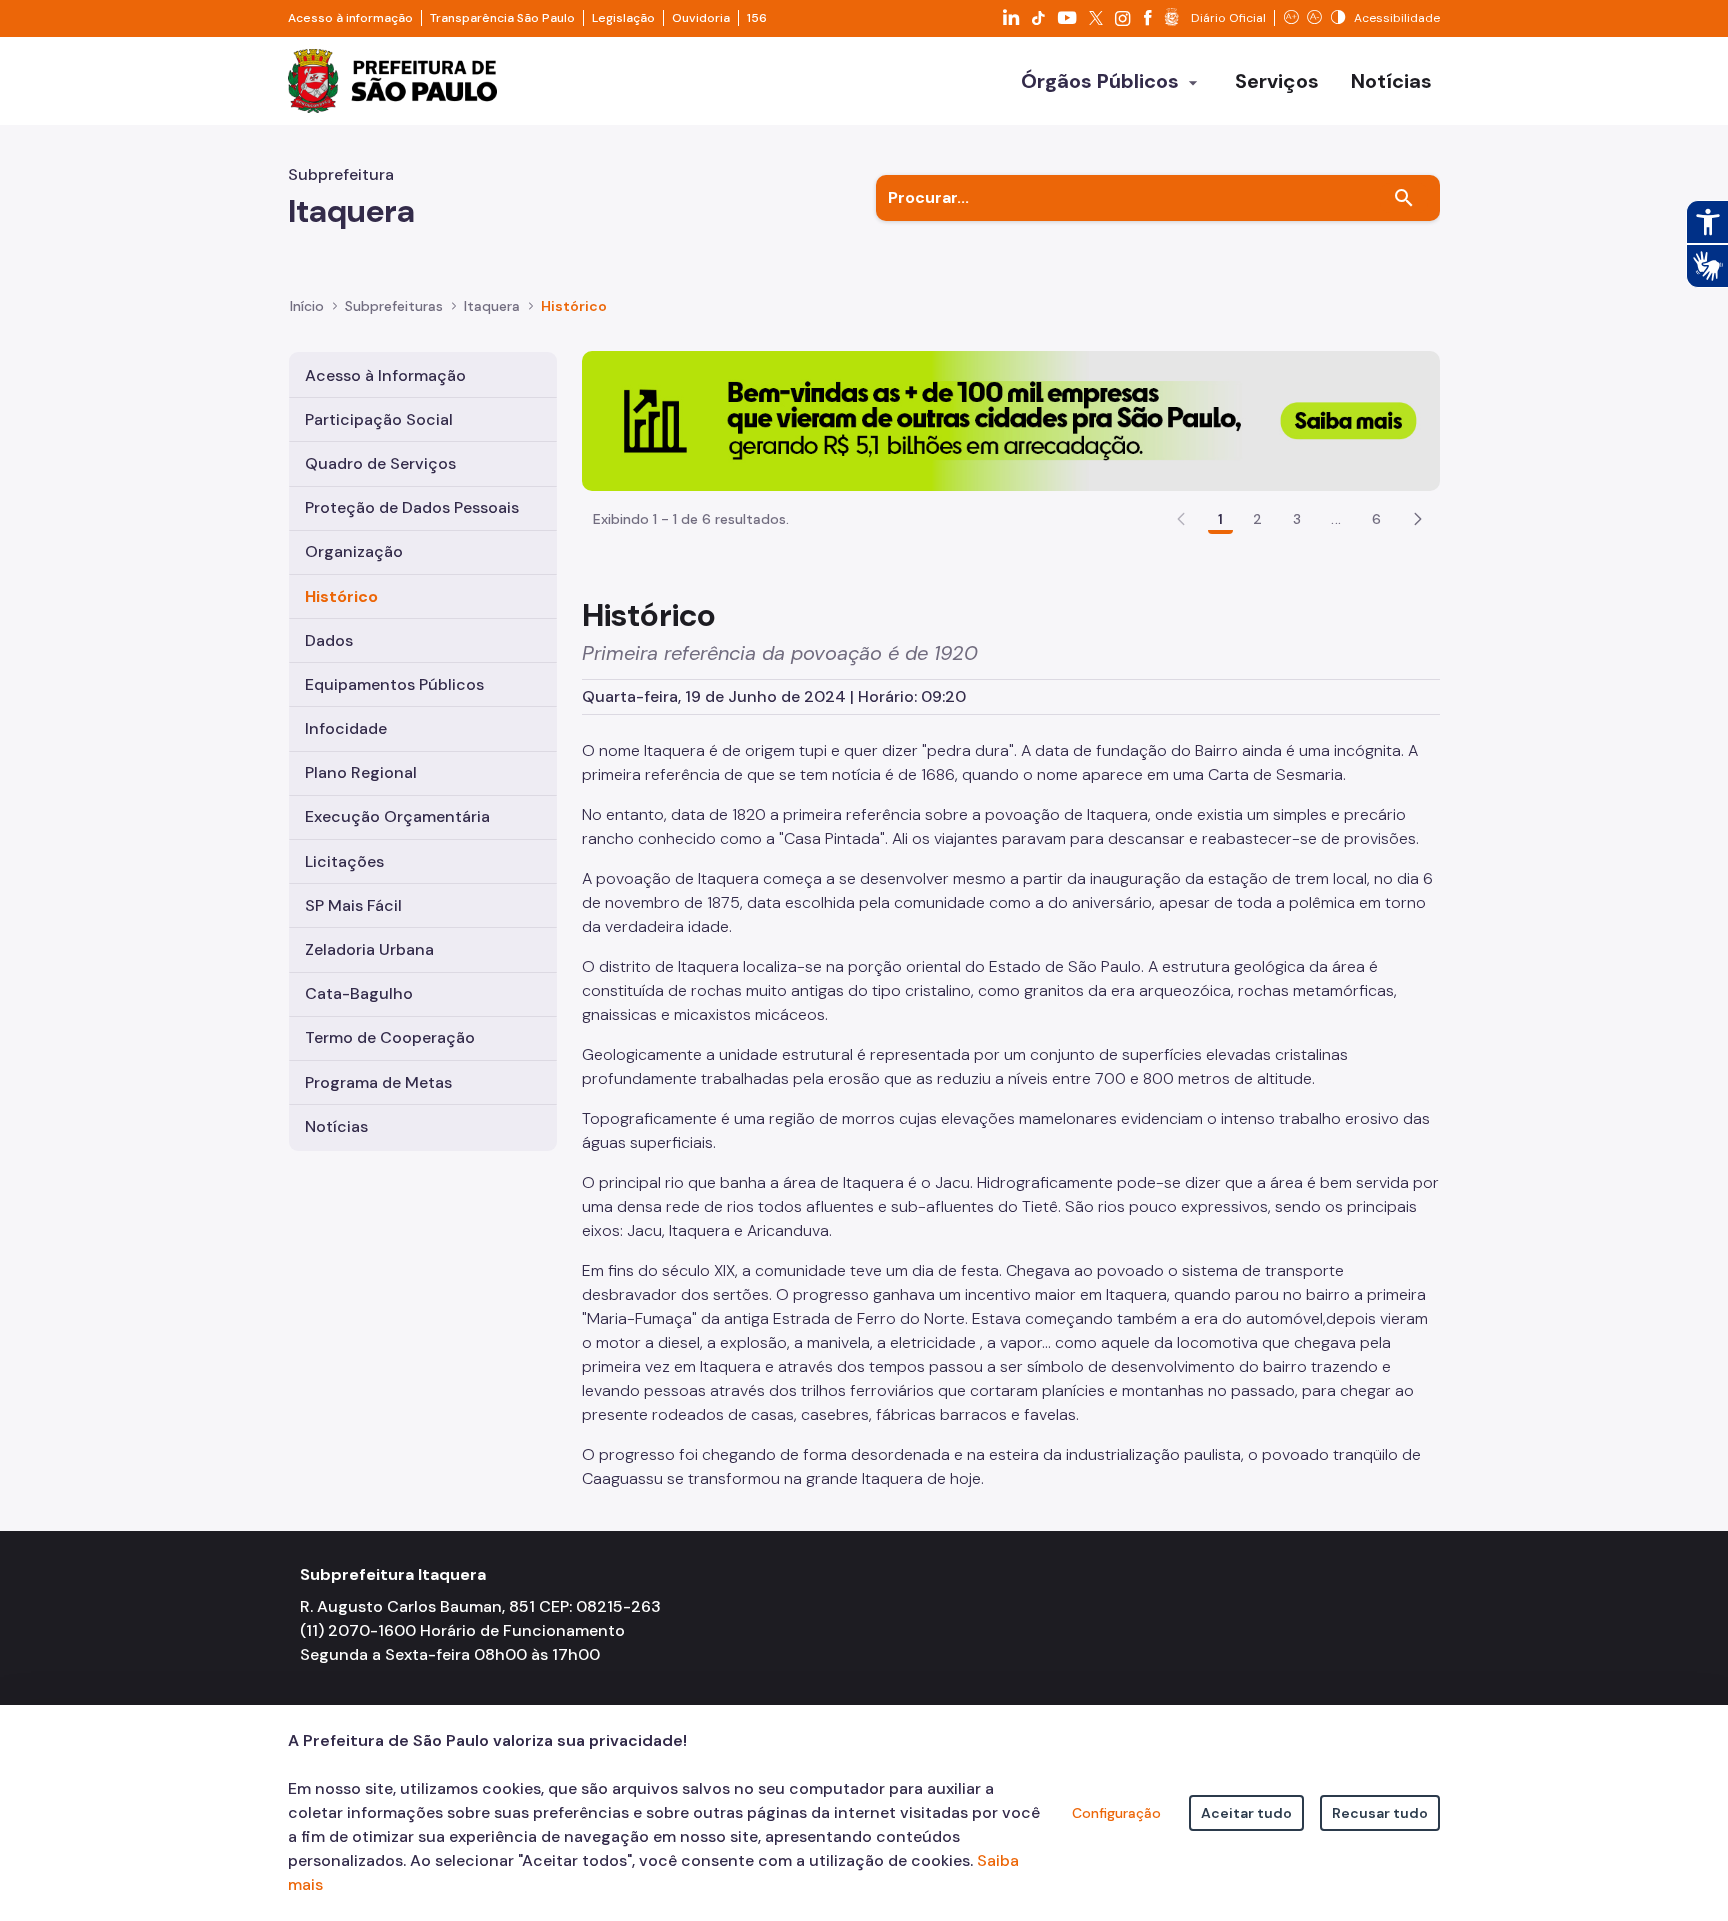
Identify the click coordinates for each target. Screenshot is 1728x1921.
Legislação (623, 18)
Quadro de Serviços (380, 463)
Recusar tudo (1380, 1813)
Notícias (336, 1126)
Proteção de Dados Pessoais (412, 507)
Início (307, 306)
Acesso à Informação (385, 375)
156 (757, 18)
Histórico (341, 596)
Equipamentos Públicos (394, 684)
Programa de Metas (378, 1082)
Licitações (344, 861)
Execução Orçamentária (397, 816)
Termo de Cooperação (390, 1037)
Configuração (1116, 1813)
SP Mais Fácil (353, 905)
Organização (354, 551)
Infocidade (346, 728)
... (1336, 519)
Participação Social (379, 419)
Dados (329, 640)
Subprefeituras (394, 306)
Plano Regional (361, 772)
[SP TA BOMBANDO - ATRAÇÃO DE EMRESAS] (1011, 419)
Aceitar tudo (1246, 1813)
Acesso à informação (350, 18)
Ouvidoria (701, 18)
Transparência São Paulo (502, 18)
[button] (1418, 519)
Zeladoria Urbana (369, 949)
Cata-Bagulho (359, 993)
